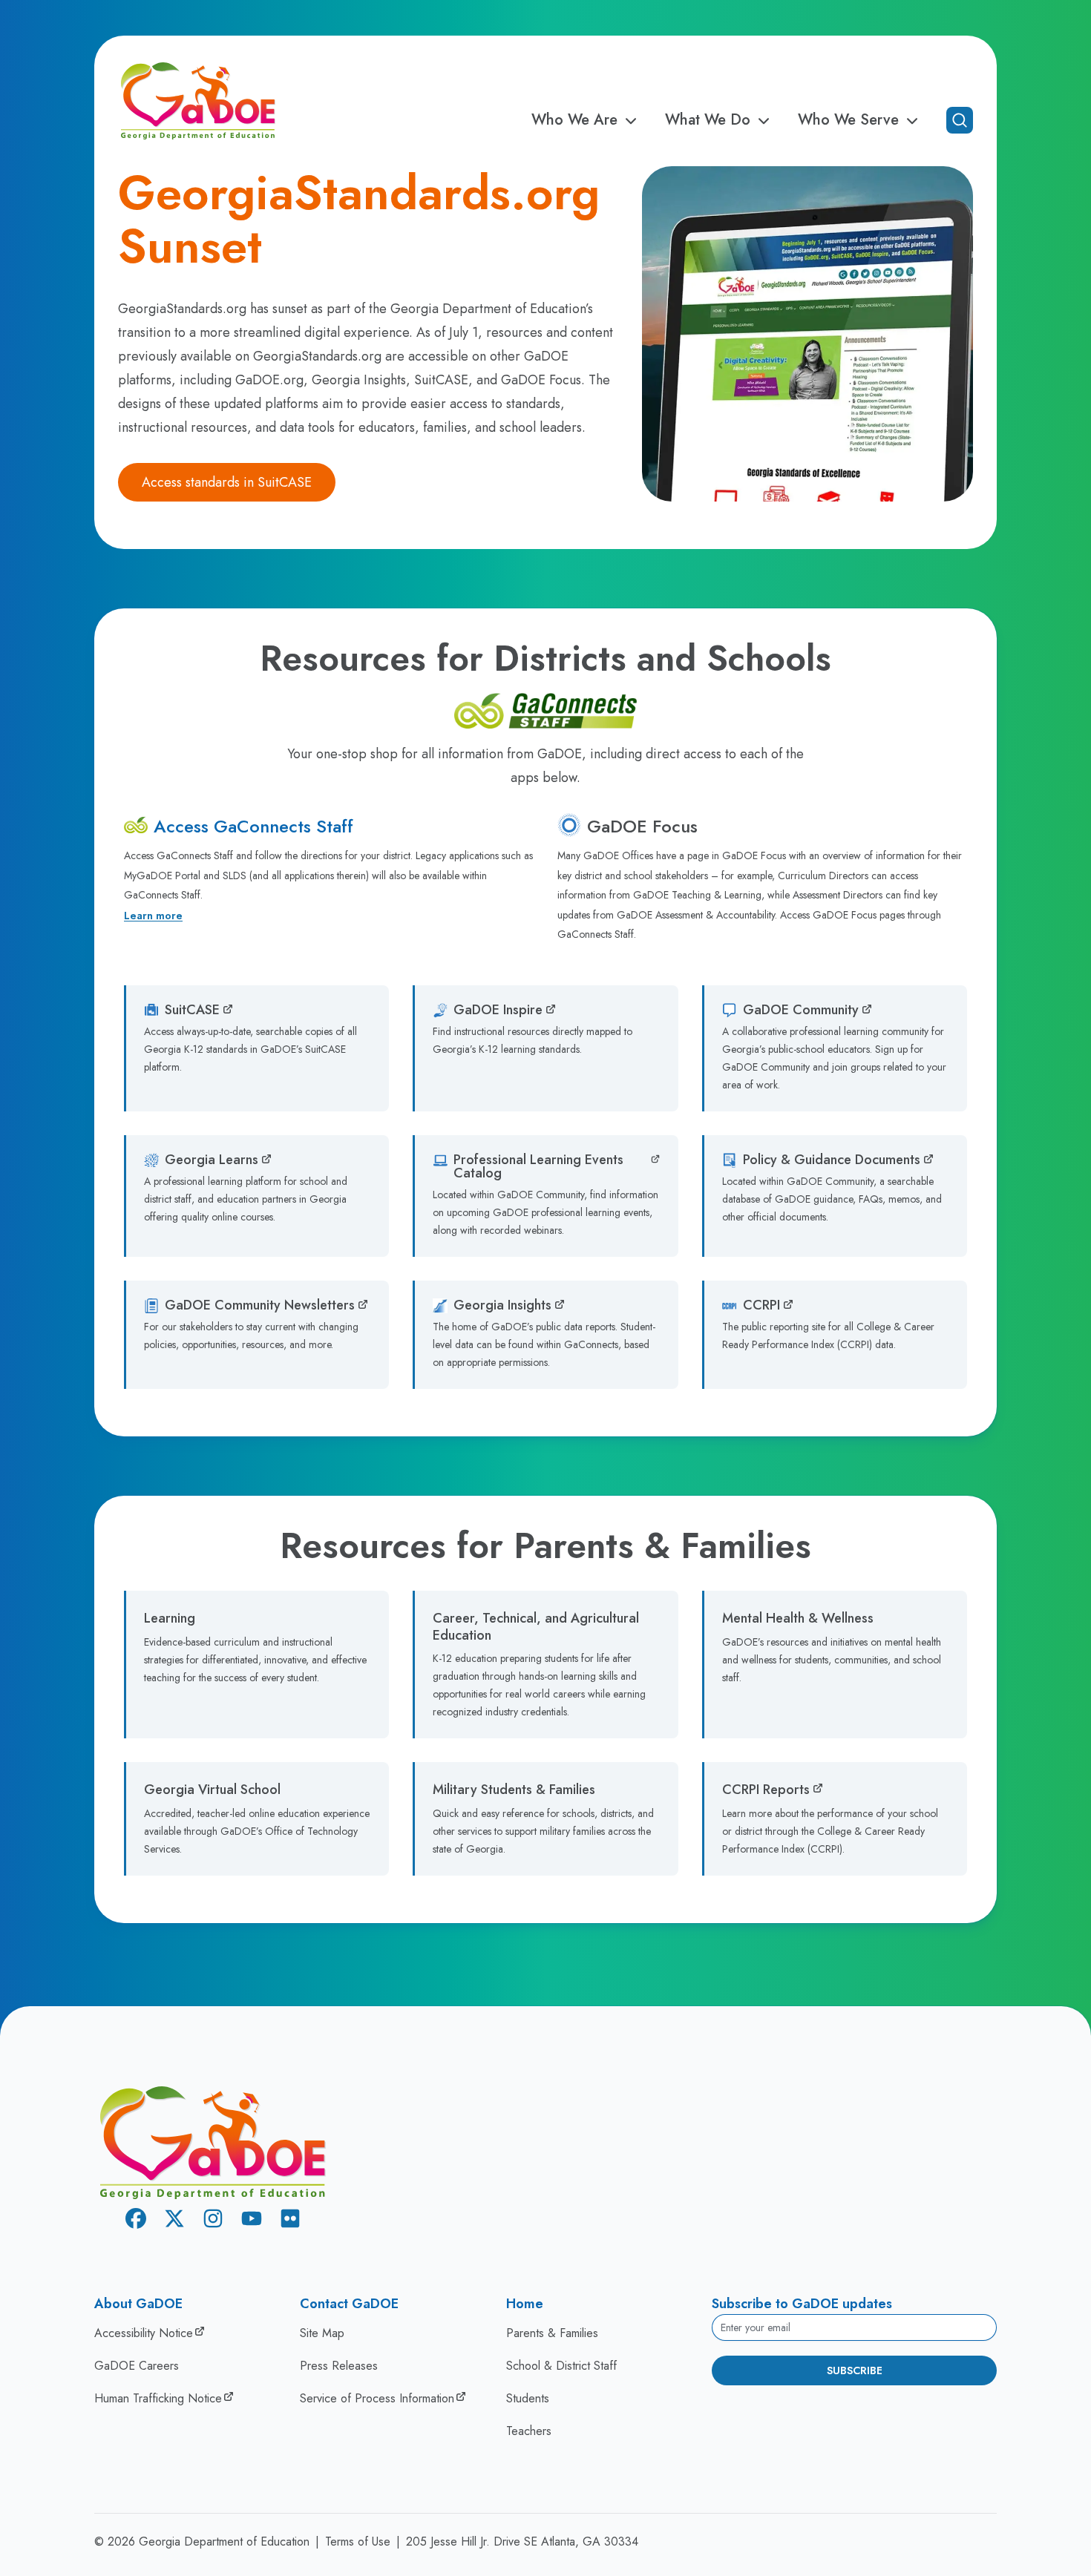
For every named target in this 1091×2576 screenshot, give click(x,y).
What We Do (708, 120)
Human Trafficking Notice (158, 2398)
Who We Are (574, 120)
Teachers (529, 2431)
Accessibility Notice (144, 2333)
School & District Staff (561, 2366)
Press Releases (339, 2366)
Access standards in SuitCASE (227, 482)
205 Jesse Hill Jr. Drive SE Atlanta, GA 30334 (522, 2541)
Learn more (153, 916)
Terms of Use (358, 2541)
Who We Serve (848, 120)
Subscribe (855, 2370)
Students (528, 2398)
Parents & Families (552, 2333)
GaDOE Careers (137, 2366)
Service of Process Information (377, 2398)
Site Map (322, 2333)
